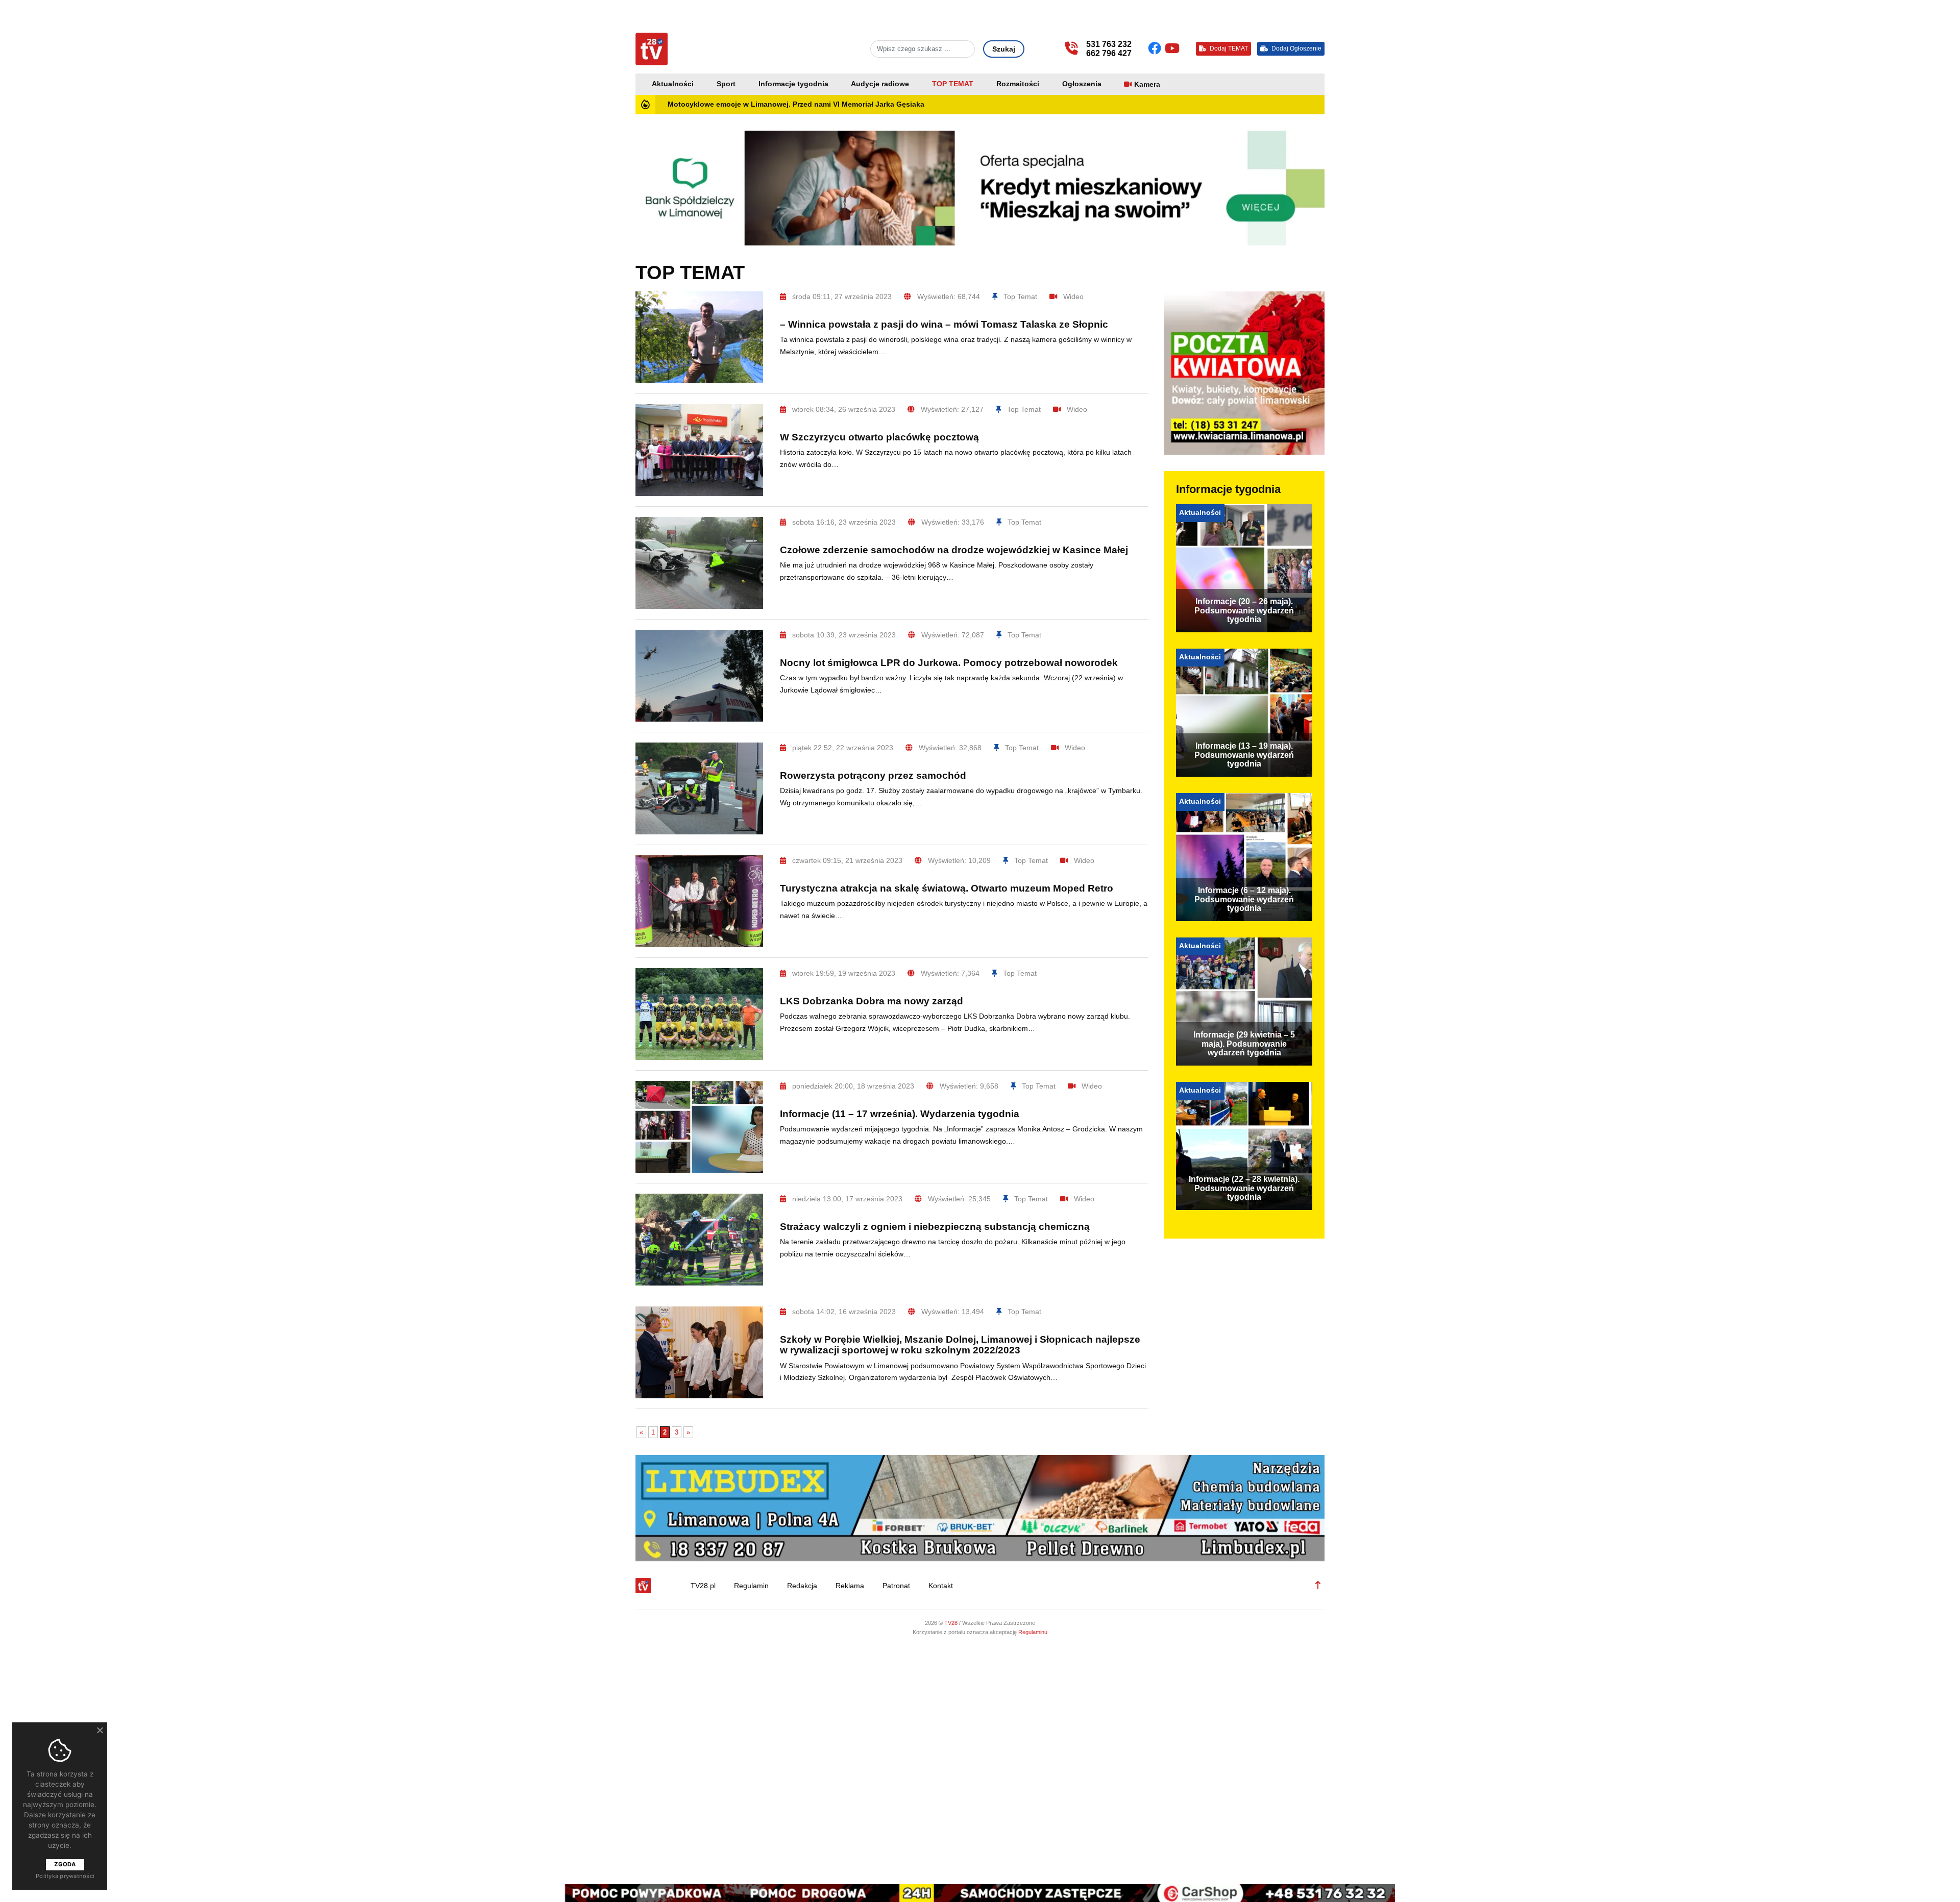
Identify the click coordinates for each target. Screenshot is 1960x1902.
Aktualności (673, 84)
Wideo (1073, 297)
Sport (726, 84)
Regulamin (751, 1586)
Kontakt (941, 1586)
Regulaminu (1033, 1632)
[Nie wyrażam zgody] (100, 1730)
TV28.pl (703, 1586)
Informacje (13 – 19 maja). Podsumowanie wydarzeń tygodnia (1244, 755)
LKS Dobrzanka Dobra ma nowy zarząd (872, 1001)
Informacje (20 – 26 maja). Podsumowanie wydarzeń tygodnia (1244, 610)
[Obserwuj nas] (1156, 48)
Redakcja (802, 1586)
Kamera (1147, 84)
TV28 (952, 1623)
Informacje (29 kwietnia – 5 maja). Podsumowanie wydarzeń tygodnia (1244, 1044)
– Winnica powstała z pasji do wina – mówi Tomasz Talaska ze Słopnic (944, 324)
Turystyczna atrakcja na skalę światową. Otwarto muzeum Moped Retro (947, 888)
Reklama (850, 1586)
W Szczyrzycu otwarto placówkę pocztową (879, 437)
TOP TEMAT (953, 84)
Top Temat (1020, 297)
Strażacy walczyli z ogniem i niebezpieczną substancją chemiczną (935, 1227)
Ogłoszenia (1082, 84)
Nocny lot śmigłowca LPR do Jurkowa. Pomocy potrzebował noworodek (949, 663)
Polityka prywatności (65, 1876)
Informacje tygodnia (793, 84)
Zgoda (65, 1864)
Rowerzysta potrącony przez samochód (873, 775)
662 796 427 (1109, 53)
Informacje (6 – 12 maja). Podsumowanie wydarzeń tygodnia (1244, 899)
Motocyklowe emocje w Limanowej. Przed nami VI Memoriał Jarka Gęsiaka (796, 104)
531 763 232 (1109, 44)
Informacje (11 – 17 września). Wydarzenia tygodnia (900, 1114)
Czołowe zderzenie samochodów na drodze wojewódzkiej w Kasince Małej (954, 550)
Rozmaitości (1018, 84)
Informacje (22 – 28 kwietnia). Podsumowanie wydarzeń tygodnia (1244, 1188)
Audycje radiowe (880, 84)
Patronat (896, 1586)
